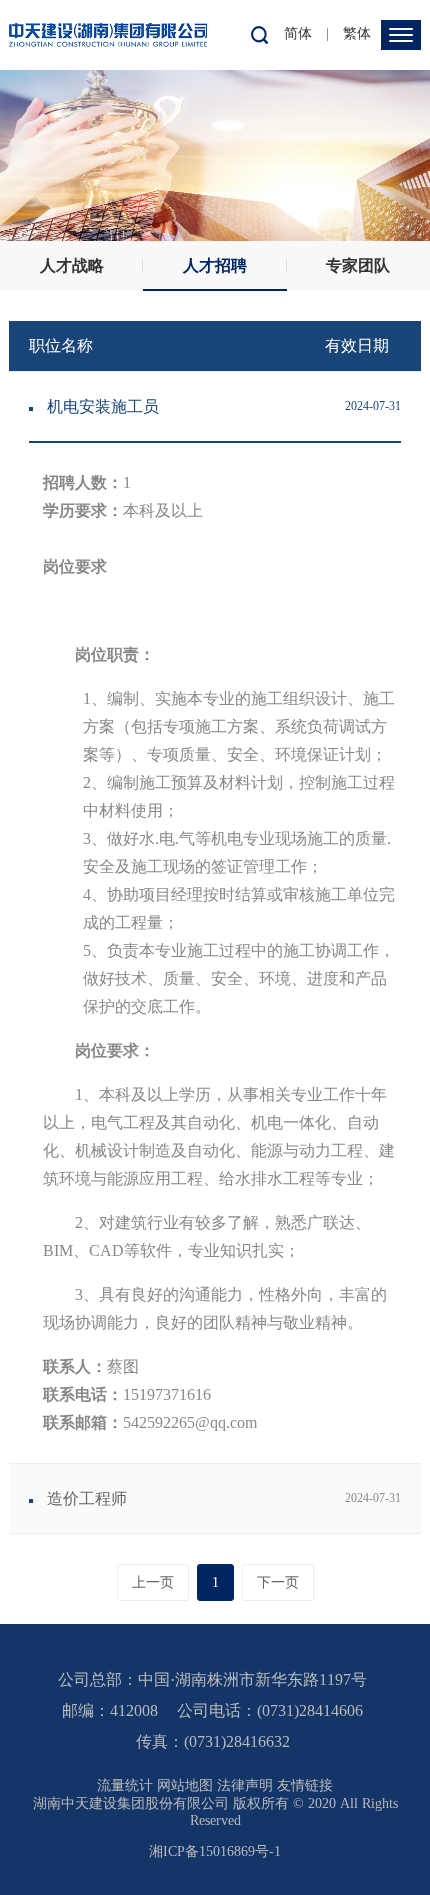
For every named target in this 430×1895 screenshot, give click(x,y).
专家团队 (358, 265)
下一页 (278, 1582)
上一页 (153, 1582)
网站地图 (185, 1785)
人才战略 (72, 265)
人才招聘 (215, 265)
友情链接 (305, 1785)
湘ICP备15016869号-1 (215, 1851)
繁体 (357, 33)
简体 (298, 33)
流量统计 (125, 1785)
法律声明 (245, 1785)
